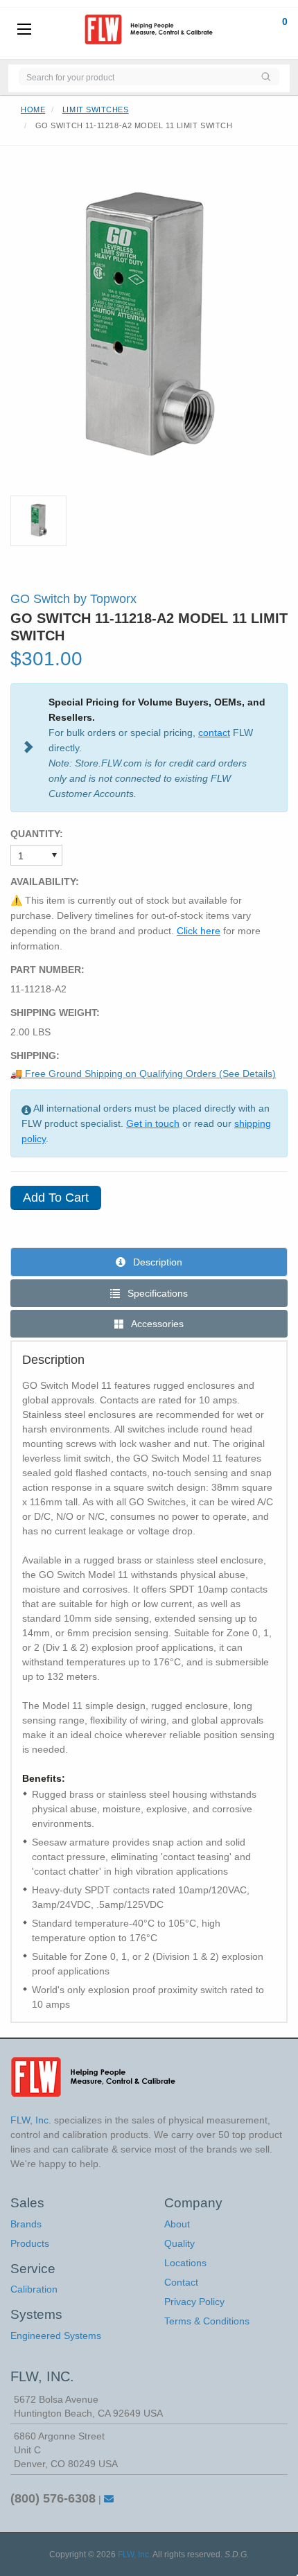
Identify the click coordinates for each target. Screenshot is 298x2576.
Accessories (156, 1324)
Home (33, 109)
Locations (185, 2263)
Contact (181, 2282)
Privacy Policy (194, 2302)
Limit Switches (96, 109)
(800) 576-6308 (53, 2498)
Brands (26, 2224)
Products (30, 2243)
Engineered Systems (56, 2336)
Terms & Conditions (207, 2321)
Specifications (156, 1293)
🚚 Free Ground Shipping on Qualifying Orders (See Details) (143, 1074)
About (177, 2224)
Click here (199, 931)
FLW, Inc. (134, 2555)
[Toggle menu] (24, 30)
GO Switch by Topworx (73, 599)
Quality (179, 2243)
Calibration (34, 2289)
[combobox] (135, 77)
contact (214, 733)
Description (156, 1262)
